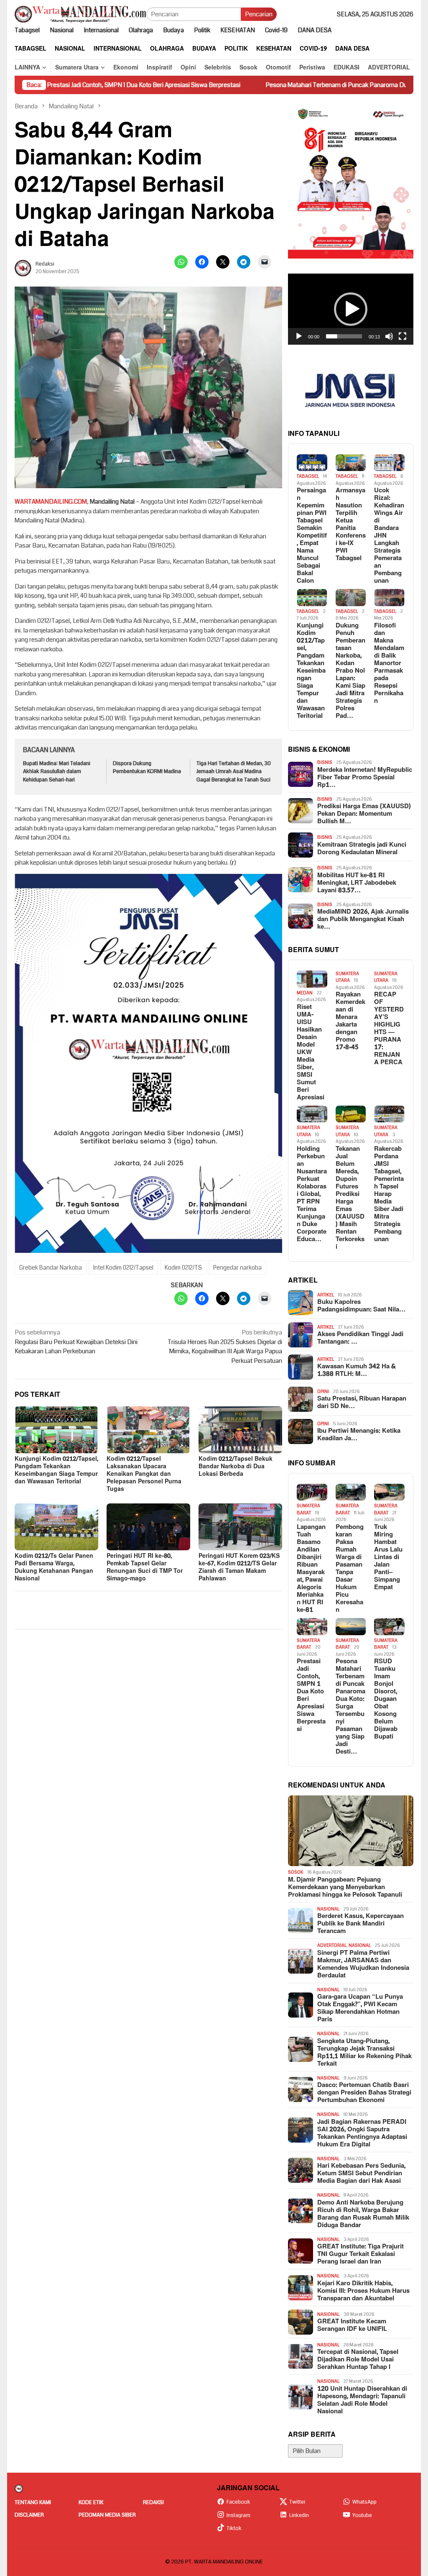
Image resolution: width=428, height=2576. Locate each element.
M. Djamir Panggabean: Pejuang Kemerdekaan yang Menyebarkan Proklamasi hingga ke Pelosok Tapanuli (345, 1887)
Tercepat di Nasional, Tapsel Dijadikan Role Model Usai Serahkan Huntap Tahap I (358, 2360)
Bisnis (325, 762)
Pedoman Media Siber (107, 2515)
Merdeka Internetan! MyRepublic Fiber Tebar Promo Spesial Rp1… (365, 778)
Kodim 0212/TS (183, 1268)
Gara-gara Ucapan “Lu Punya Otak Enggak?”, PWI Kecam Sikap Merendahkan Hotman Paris (360, 2008)
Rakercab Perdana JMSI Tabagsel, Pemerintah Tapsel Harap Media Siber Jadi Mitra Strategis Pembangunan (389, 1194)
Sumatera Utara (347, 977)
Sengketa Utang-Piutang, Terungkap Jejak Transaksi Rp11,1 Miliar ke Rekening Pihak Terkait (364, 2053)
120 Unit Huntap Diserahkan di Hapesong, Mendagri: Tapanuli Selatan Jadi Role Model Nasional (362, 2400)
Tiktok (234, 2528)
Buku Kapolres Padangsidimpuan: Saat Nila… (361, 1306)
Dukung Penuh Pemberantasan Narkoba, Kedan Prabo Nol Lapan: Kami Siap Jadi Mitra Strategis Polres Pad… (350, 671)
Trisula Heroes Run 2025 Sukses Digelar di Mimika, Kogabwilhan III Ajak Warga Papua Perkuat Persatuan (225, 1347)
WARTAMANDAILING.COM (51, 502)
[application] (351, 309)
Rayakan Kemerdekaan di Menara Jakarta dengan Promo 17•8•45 (350, 1021)
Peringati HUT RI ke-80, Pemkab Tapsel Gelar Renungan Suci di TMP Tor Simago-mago (145, 1567)
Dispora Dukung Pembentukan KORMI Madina (147, 768)
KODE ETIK (91, 2502)
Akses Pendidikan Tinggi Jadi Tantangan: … (360, 1338)
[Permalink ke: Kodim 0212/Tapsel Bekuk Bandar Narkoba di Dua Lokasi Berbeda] (240, 1430)
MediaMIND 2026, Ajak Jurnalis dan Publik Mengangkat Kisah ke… (363, 919)
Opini (323, 1392)
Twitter (297, 2502)
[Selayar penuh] (403, 336)
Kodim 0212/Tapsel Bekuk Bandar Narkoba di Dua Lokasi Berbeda (236, 1466)
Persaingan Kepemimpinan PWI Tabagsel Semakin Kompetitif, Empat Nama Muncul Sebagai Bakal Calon (312, 536)
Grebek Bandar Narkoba (51, 1268)
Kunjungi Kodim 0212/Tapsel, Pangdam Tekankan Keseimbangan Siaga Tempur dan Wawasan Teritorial (56, 1470)
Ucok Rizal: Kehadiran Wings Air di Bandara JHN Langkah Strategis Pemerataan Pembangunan (389, 536)
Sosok (296, 1872)
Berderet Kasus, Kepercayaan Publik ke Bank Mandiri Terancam (360, 1924)
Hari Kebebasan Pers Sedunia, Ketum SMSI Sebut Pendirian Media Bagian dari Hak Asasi (361, 2174)
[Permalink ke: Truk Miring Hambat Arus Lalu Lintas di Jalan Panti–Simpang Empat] (389, 1492)
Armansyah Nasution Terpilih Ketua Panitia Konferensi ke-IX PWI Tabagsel (351, 525)
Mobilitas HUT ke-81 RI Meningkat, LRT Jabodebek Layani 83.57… (357, 883)
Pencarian (259, 14)
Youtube (362, 2515)
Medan (305, 993)
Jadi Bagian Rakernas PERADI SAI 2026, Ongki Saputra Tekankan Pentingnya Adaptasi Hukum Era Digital (362, 2133)
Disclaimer (29, 2515)
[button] (351, 309)
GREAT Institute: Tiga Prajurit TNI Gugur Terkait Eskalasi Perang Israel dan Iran (360, 2254)
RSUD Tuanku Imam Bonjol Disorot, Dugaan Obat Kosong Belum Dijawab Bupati (386, 1699)
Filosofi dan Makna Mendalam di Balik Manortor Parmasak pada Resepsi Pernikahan (389, 663)
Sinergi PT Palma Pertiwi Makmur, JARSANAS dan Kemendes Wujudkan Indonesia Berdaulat (363, 1964)
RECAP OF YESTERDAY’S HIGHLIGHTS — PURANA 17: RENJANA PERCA (389, 1029)
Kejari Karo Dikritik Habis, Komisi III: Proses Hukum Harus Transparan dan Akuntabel (363, 2291)
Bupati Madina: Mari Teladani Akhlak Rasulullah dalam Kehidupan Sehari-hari (57, 772)
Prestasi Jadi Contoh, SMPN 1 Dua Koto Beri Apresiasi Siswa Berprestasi (311, 1695)
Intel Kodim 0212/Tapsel (123, 1268)
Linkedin (299, 2515)
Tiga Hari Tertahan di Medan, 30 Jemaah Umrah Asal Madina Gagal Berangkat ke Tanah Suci (234, 772)
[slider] (344, 336)
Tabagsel (308, 476)
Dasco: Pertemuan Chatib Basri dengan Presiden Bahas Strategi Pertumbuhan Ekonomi (364, 2093)
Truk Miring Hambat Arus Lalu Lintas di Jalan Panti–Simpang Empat (388, 1557)
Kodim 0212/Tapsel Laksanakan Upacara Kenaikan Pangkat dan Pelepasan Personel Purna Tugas (144, 1474)
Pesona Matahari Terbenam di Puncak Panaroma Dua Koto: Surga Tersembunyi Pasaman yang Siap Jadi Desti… (350, 1707)
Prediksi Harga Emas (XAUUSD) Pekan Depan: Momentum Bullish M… (364, 814)
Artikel (326, 1295)
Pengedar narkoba (237, 1268)
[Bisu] (389, 336)
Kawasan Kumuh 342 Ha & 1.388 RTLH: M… (357, 1370)
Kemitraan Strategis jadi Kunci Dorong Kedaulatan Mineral (362, 849)
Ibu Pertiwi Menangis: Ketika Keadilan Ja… (359, 1435)
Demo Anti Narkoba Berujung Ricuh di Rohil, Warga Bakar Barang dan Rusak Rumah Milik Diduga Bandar (363, 2214)
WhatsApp (364, 2502)
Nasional (328, 1909)
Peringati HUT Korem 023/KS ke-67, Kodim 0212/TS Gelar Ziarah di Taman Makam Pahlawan (239, 1567)
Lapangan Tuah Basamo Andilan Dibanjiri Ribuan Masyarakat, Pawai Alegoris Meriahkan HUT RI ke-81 (311, 1569)
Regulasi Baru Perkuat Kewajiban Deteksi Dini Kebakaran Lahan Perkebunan (76, 1342)
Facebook (238, 2502)
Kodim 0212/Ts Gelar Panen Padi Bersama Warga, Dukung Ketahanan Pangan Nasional (54, 1567)
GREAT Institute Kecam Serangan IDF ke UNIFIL (352, 2325)
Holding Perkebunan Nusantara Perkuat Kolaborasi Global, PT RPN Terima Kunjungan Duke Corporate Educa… (312, 1194)
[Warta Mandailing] (80, 14)
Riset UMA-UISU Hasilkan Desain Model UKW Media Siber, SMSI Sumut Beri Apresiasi (311, 1052)
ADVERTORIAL (332, 1945)
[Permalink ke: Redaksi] (23, 268)
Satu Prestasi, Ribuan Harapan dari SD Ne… (362, 1403)
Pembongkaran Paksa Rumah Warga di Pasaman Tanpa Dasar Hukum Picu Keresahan (350, 1569)
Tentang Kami (33, 2502)
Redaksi (153, 2502)
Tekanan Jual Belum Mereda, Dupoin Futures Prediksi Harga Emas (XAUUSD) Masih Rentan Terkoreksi (350, 1198)
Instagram (238, 2515)
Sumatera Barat (308, 1509)
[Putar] (299, 336)
